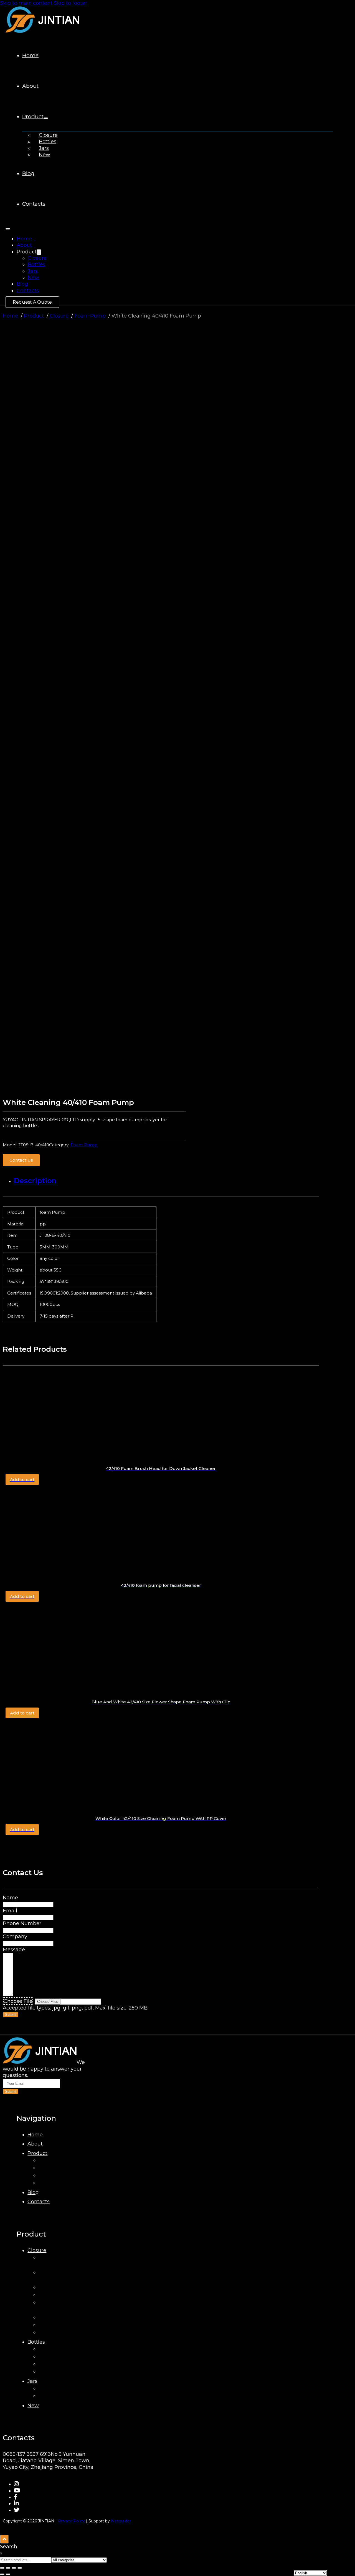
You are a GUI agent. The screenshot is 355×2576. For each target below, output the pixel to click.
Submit (11, 2015)
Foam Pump (84, 1145)
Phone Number (22, 1923)
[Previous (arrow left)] (2, 2574)
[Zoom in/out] (2, 2568)
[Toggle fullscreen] (8, 2568)
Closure (48, 135)
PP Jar (47, 2388)
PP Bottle (50, 2356)
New (45, 155)
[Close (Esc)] (20, 2568)
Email (10, 1911)
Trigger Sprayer (58, 2317)
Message (14, 1950)
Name (10, 1898)
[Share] (14, 2568)
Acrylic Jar (51, 2396)
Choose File (18, 2001)
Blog (28, 173)
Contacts (34, 204)
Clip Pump (52, 2325)
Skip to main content (26, 3)
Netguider (121, 2521)
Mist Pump (52, 2295)
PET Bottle (52, 2364)
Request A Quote (32, 302)
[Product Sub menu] (46, 118)
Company (15, 1937)
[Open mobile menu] (8, 229)
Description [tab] (35, 1181)
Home (30, 55)
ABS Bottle (52, 2349)
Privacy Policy (71, 2521)
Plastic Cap (53, 2287)
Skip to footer (70, 3)
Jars (44, 148)
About (30, 86)
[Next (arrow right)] (8, 2574)
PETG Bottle (54, 2371)
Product (33, 116)
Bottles (48, 142)
